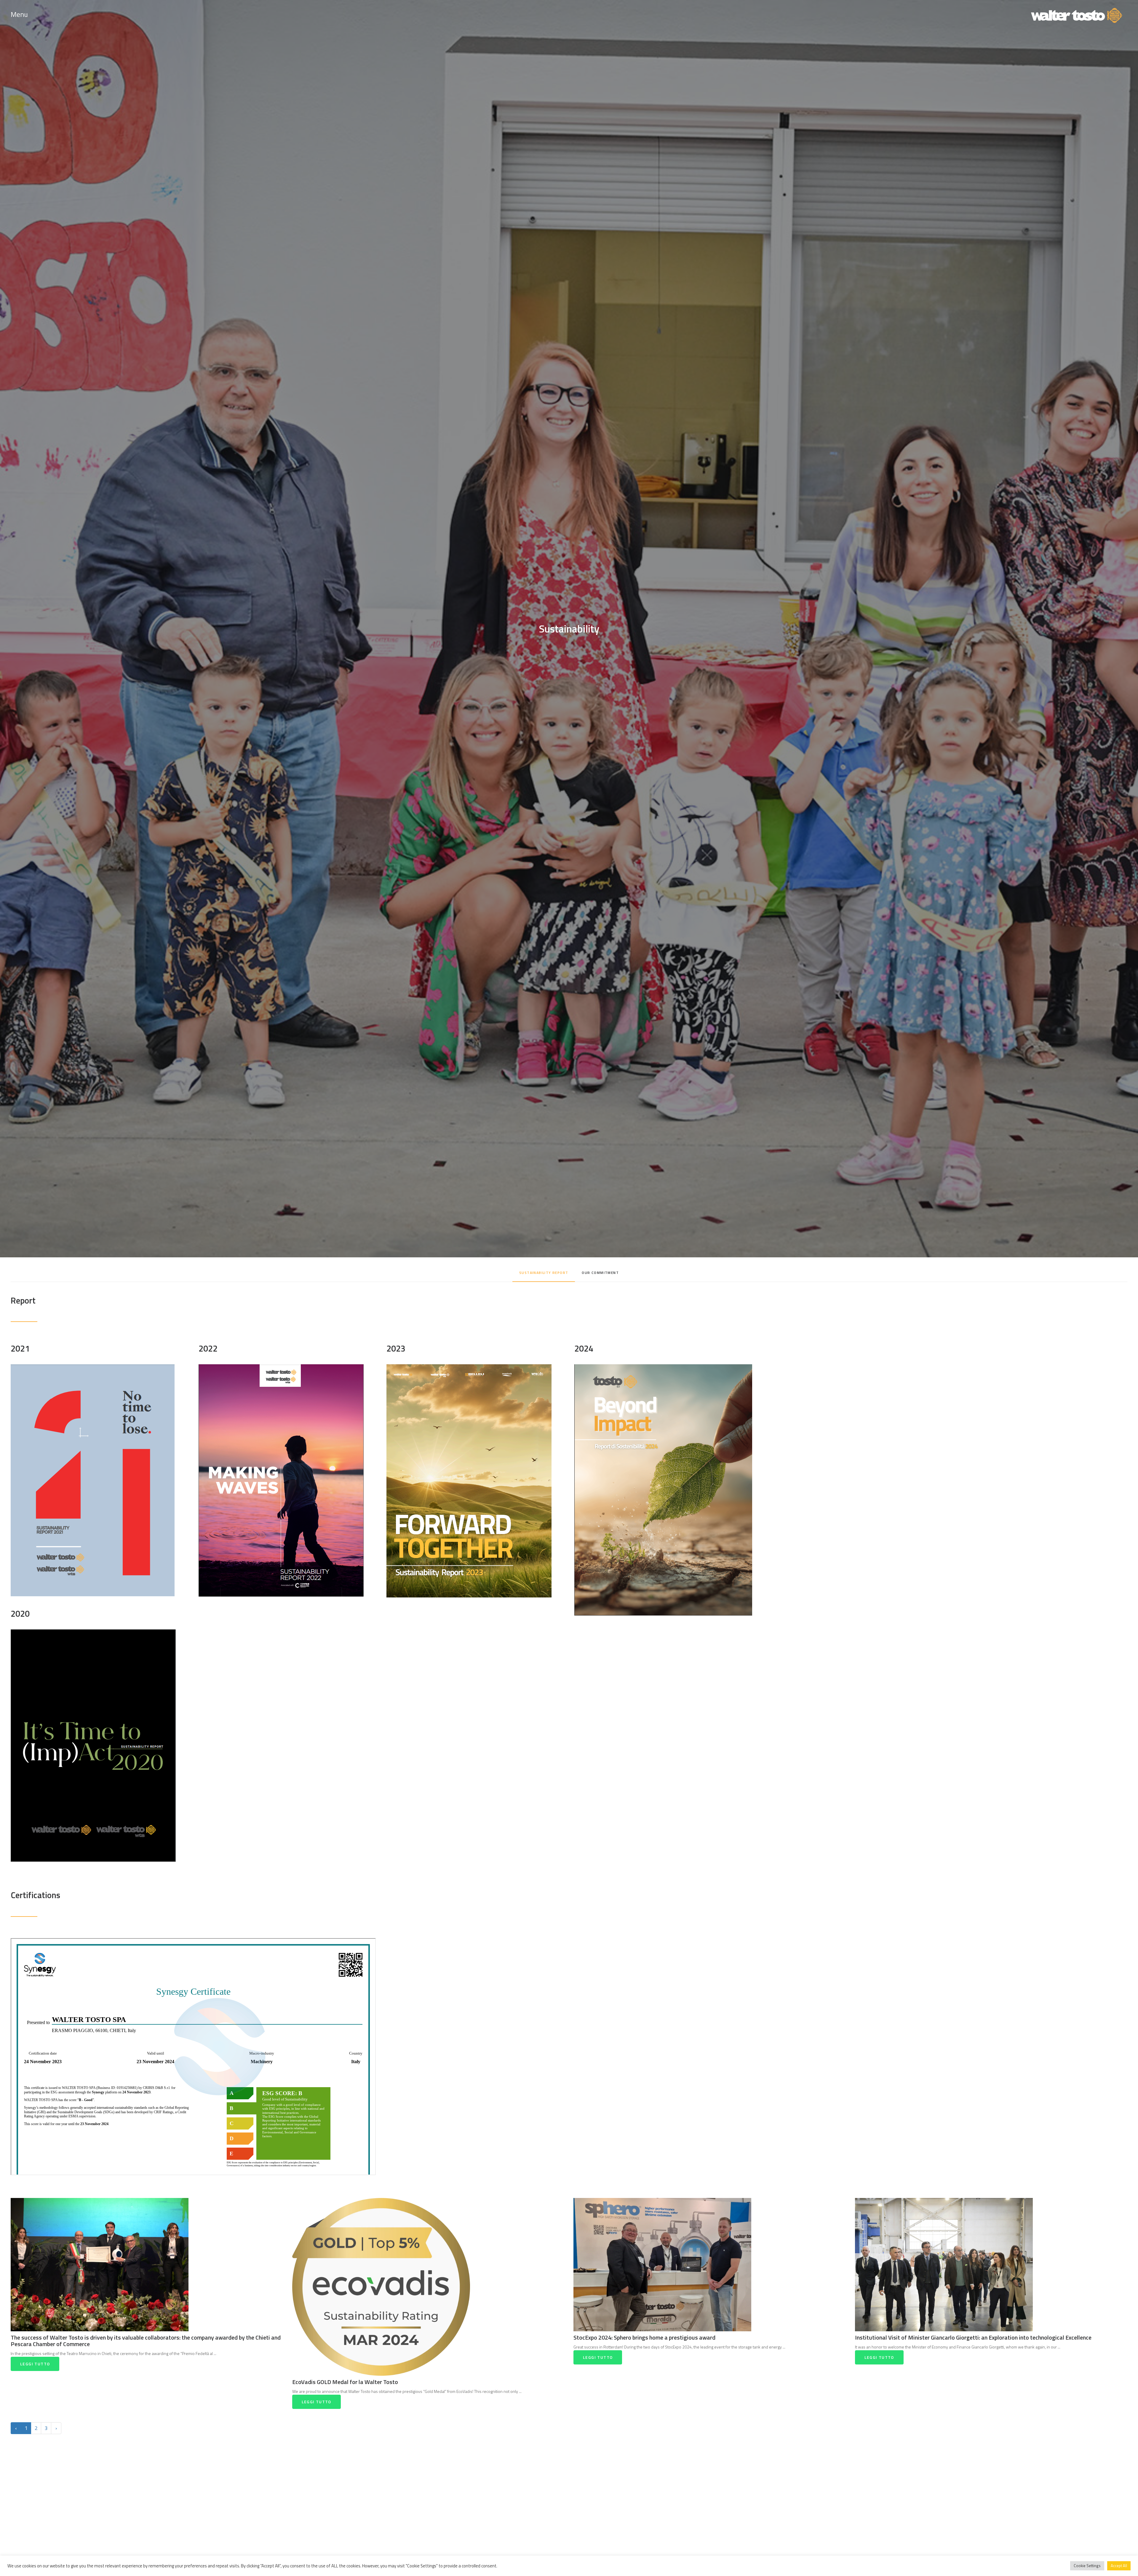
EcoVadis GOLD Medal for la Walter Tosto (345, 2382)
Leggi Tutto (35, 2364)
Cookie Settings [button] (1087, 2566)
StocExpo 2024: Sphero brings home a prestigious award (644, 2337)
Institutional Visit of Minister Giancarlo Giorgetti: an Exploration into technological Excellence (973, 2337)
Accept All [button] (1119, 2566)
